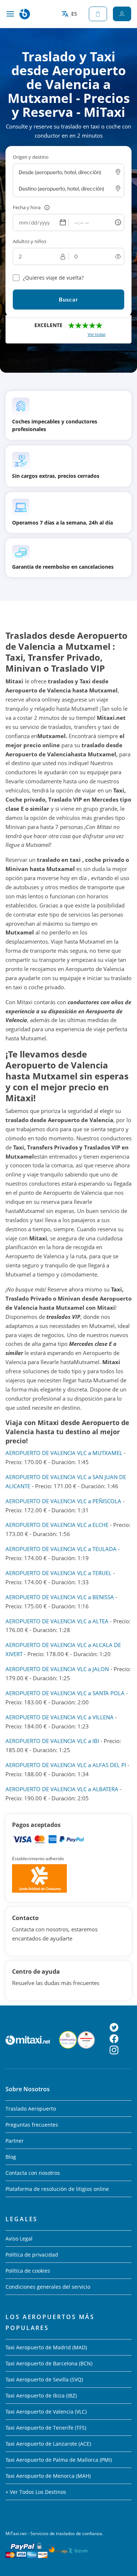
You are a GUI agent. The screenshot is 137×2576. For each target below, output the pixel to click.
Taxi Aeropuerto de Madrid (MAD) (46, 2347)
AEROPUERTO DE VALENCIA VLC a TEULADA (61, 1549)
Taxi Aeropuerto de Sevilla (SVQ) (44, 2379)
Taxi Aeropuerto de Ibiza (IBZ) (41, 2395)
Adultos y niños (30, 241)
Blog (11, 2157)
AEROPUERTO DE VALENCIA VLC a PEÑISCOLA (63, 1501)
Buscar (68, 300)
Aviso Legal (19, 2239)
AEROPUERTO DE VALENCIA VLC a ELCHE (57, 1525)
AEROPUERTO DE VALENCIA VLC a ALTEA (57, 1621)
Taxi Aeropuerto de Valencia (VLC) (46, 2412)
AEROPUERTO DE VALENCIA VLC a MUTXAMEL (64, 1453)
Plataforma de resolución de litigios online (57, 2189)
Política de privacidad (32, 2255)
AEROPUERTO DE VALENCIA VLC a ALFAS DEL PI (66, 1765)
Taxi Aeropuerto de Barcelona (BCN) (49, 2363)
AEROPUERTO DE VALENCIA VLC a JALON (57, 1669)
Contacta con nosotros (33, 2173)
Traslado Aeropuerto (31, 2109)
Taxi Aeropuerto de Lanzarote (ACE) (48, 2444)
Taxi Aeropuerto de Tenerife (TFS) (46, 2428)
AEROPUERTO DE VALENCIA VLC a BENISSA (60, 1597)
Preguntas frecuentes (32, 2125)
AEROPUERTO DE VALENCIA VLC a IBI (52, 1741)
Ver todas (97, 334)
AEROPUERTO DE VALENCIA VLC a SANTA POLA (65, 1693)
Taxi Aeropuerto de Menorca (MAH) (48, 2476)
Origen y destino (31, 157)
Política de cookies (28, 2271)
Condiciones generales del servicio (48, 2287)
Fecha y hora (27, 207)
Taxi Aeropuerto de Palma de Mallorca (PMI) (59, 2460)
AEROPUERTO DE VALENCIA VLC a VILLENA (60, 1717)
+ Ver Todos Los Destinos (36, 2492)
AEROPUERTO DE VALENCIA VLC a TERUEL (58, 1573)
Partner (15, 2141)
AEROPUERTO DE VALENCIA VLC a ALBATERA (62, 1789)
